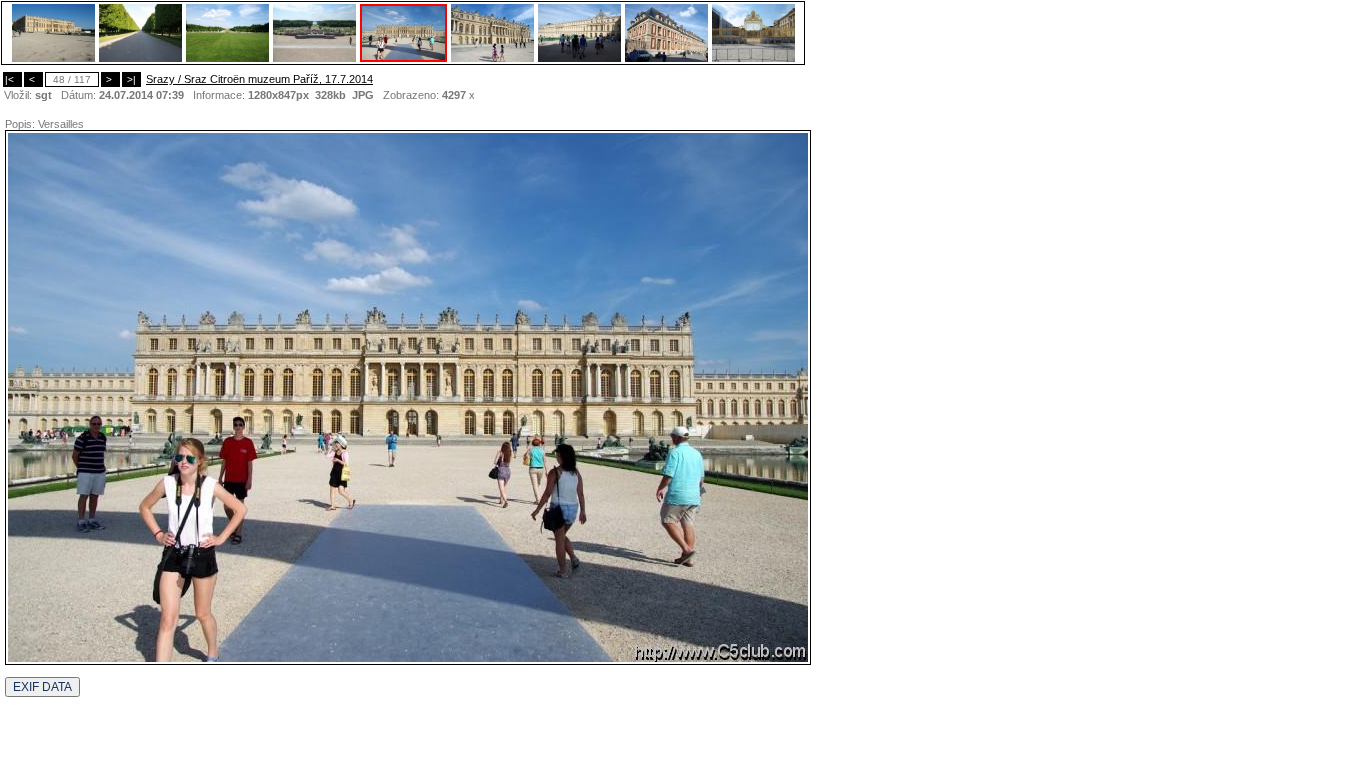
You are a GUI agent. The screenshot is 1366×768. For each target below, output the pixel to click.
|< (12, 79)
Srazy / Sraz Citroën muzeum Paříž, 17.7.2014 (259, 79)
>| (131, 79)
